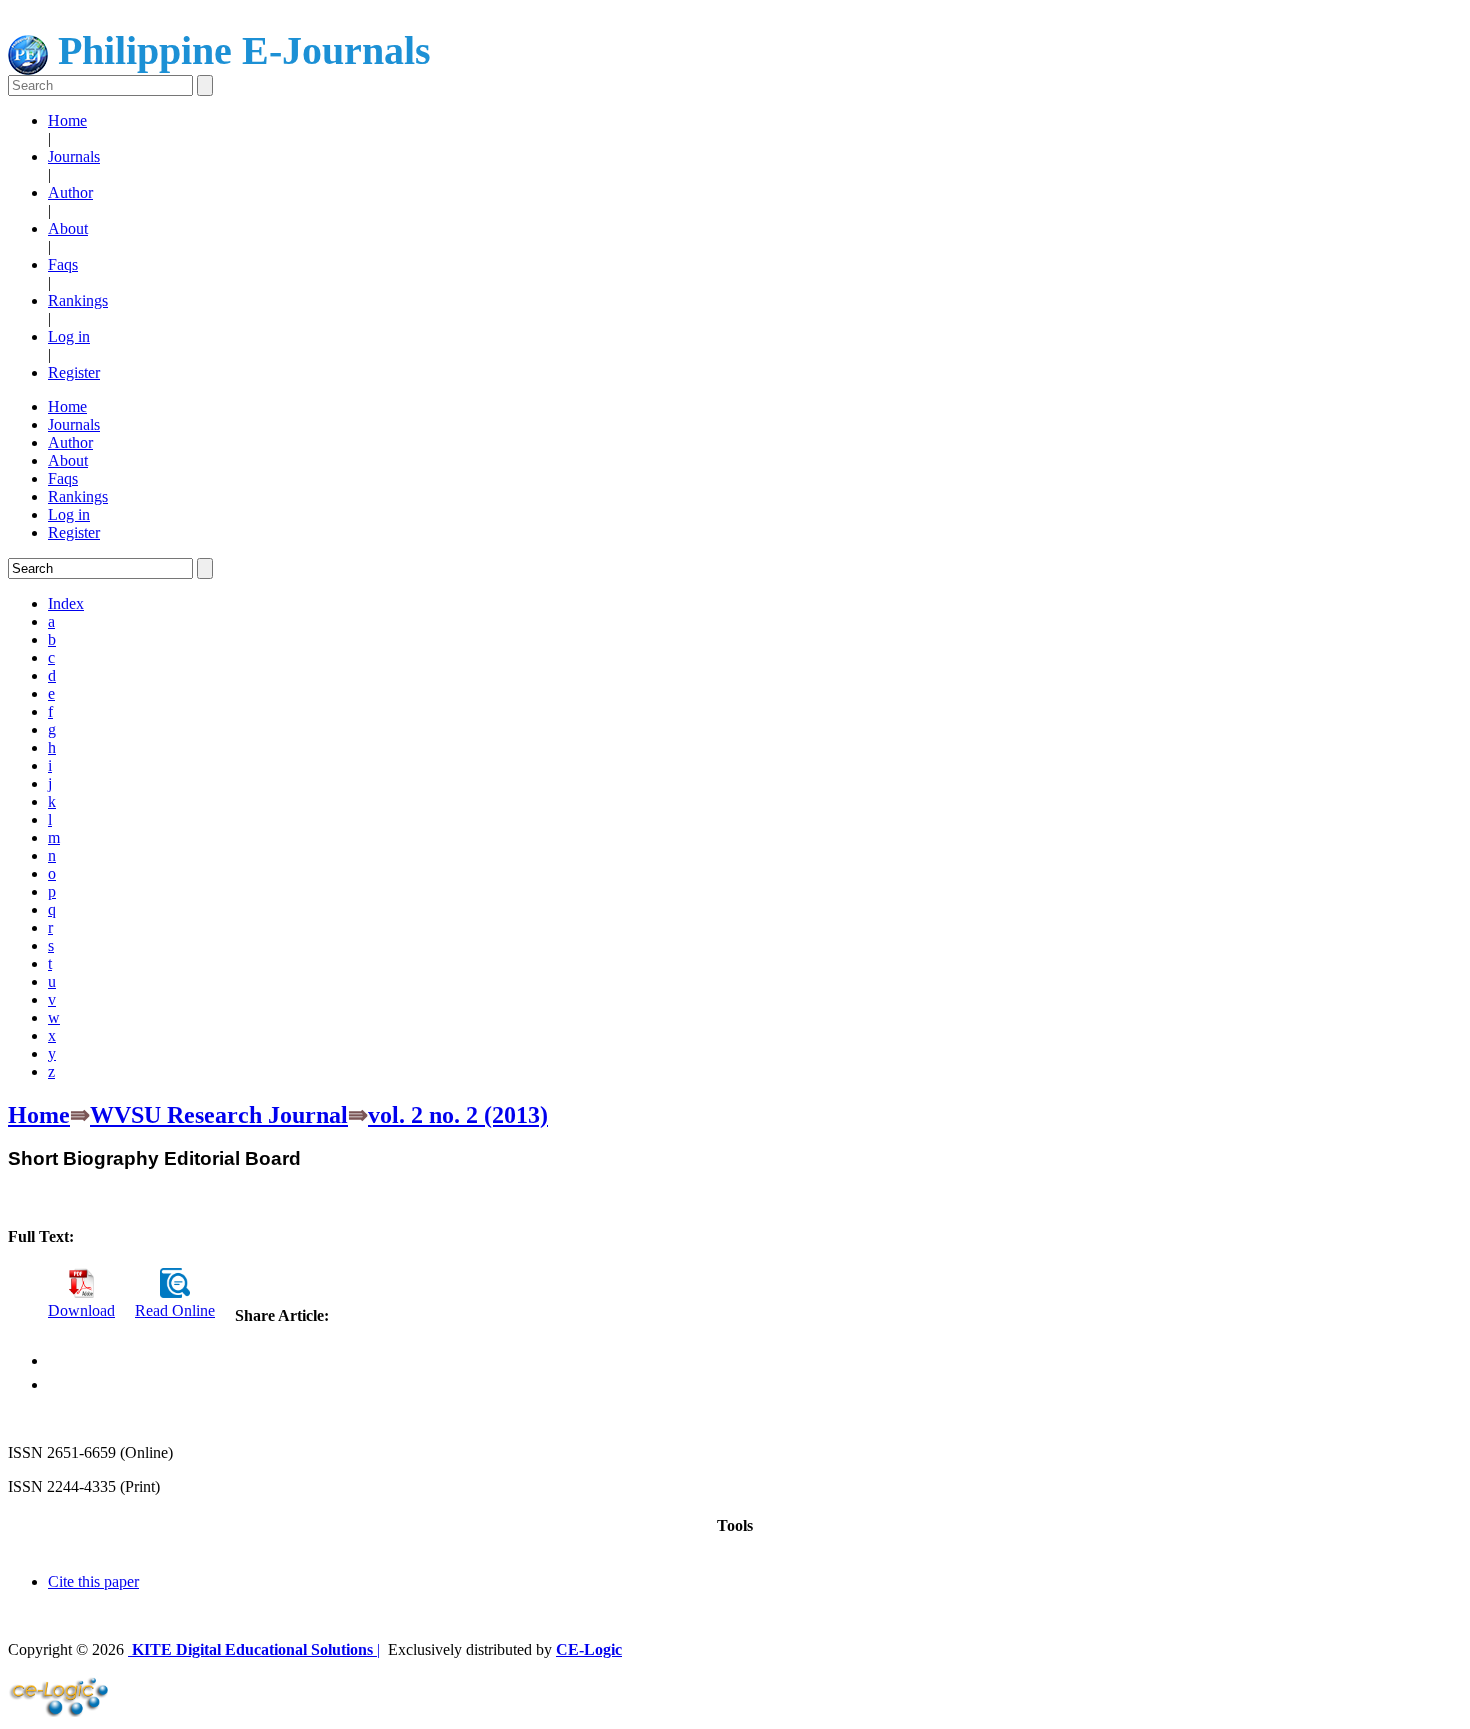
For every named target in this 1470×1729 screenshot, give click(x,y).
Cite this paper (93, 1581)
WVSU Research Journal (219, 1115)
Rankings (78, 300)
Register (74, 372)
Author (70, 192)
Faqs (63, 264)
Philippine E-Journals (239, 50)
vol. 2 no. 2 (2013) (458, 1115)
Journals (74, 156)
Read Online (175, 1310)
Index (66, 603)
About (68, 228)
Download (81, 1310)
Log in (69, 336)
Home (67, 120)
